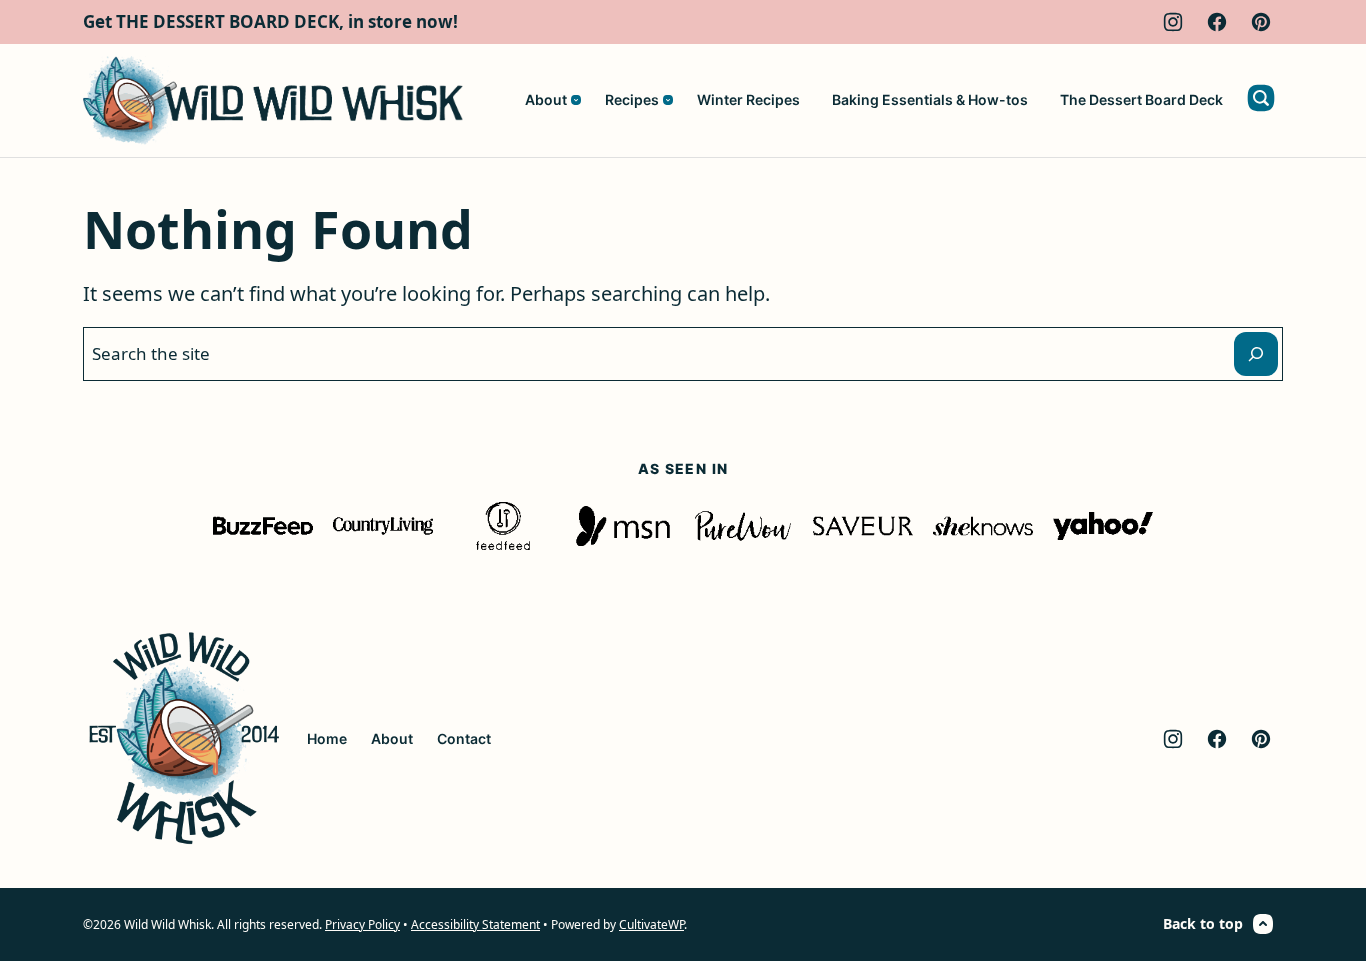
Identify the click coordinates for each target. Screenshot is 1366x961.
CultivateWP (651, 924)
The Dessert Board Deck (1141, 99)
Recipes (632, 99)
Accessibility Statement (475, 924)
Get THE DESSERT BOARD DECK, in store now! (270, 21)
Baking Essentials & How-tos (930, 99)
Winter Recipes (748, 99)
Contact (464, 738)
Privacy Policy (362, 924)
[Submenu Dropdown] (576, 100)
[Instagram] (1173, 22)
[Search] (1261, 98)
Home (327, 738)
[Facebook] (1217, 22)
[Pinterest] (1261, 22)
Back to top (1203, 923)
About (546, 99)
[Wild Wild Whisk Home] (273, 100)
